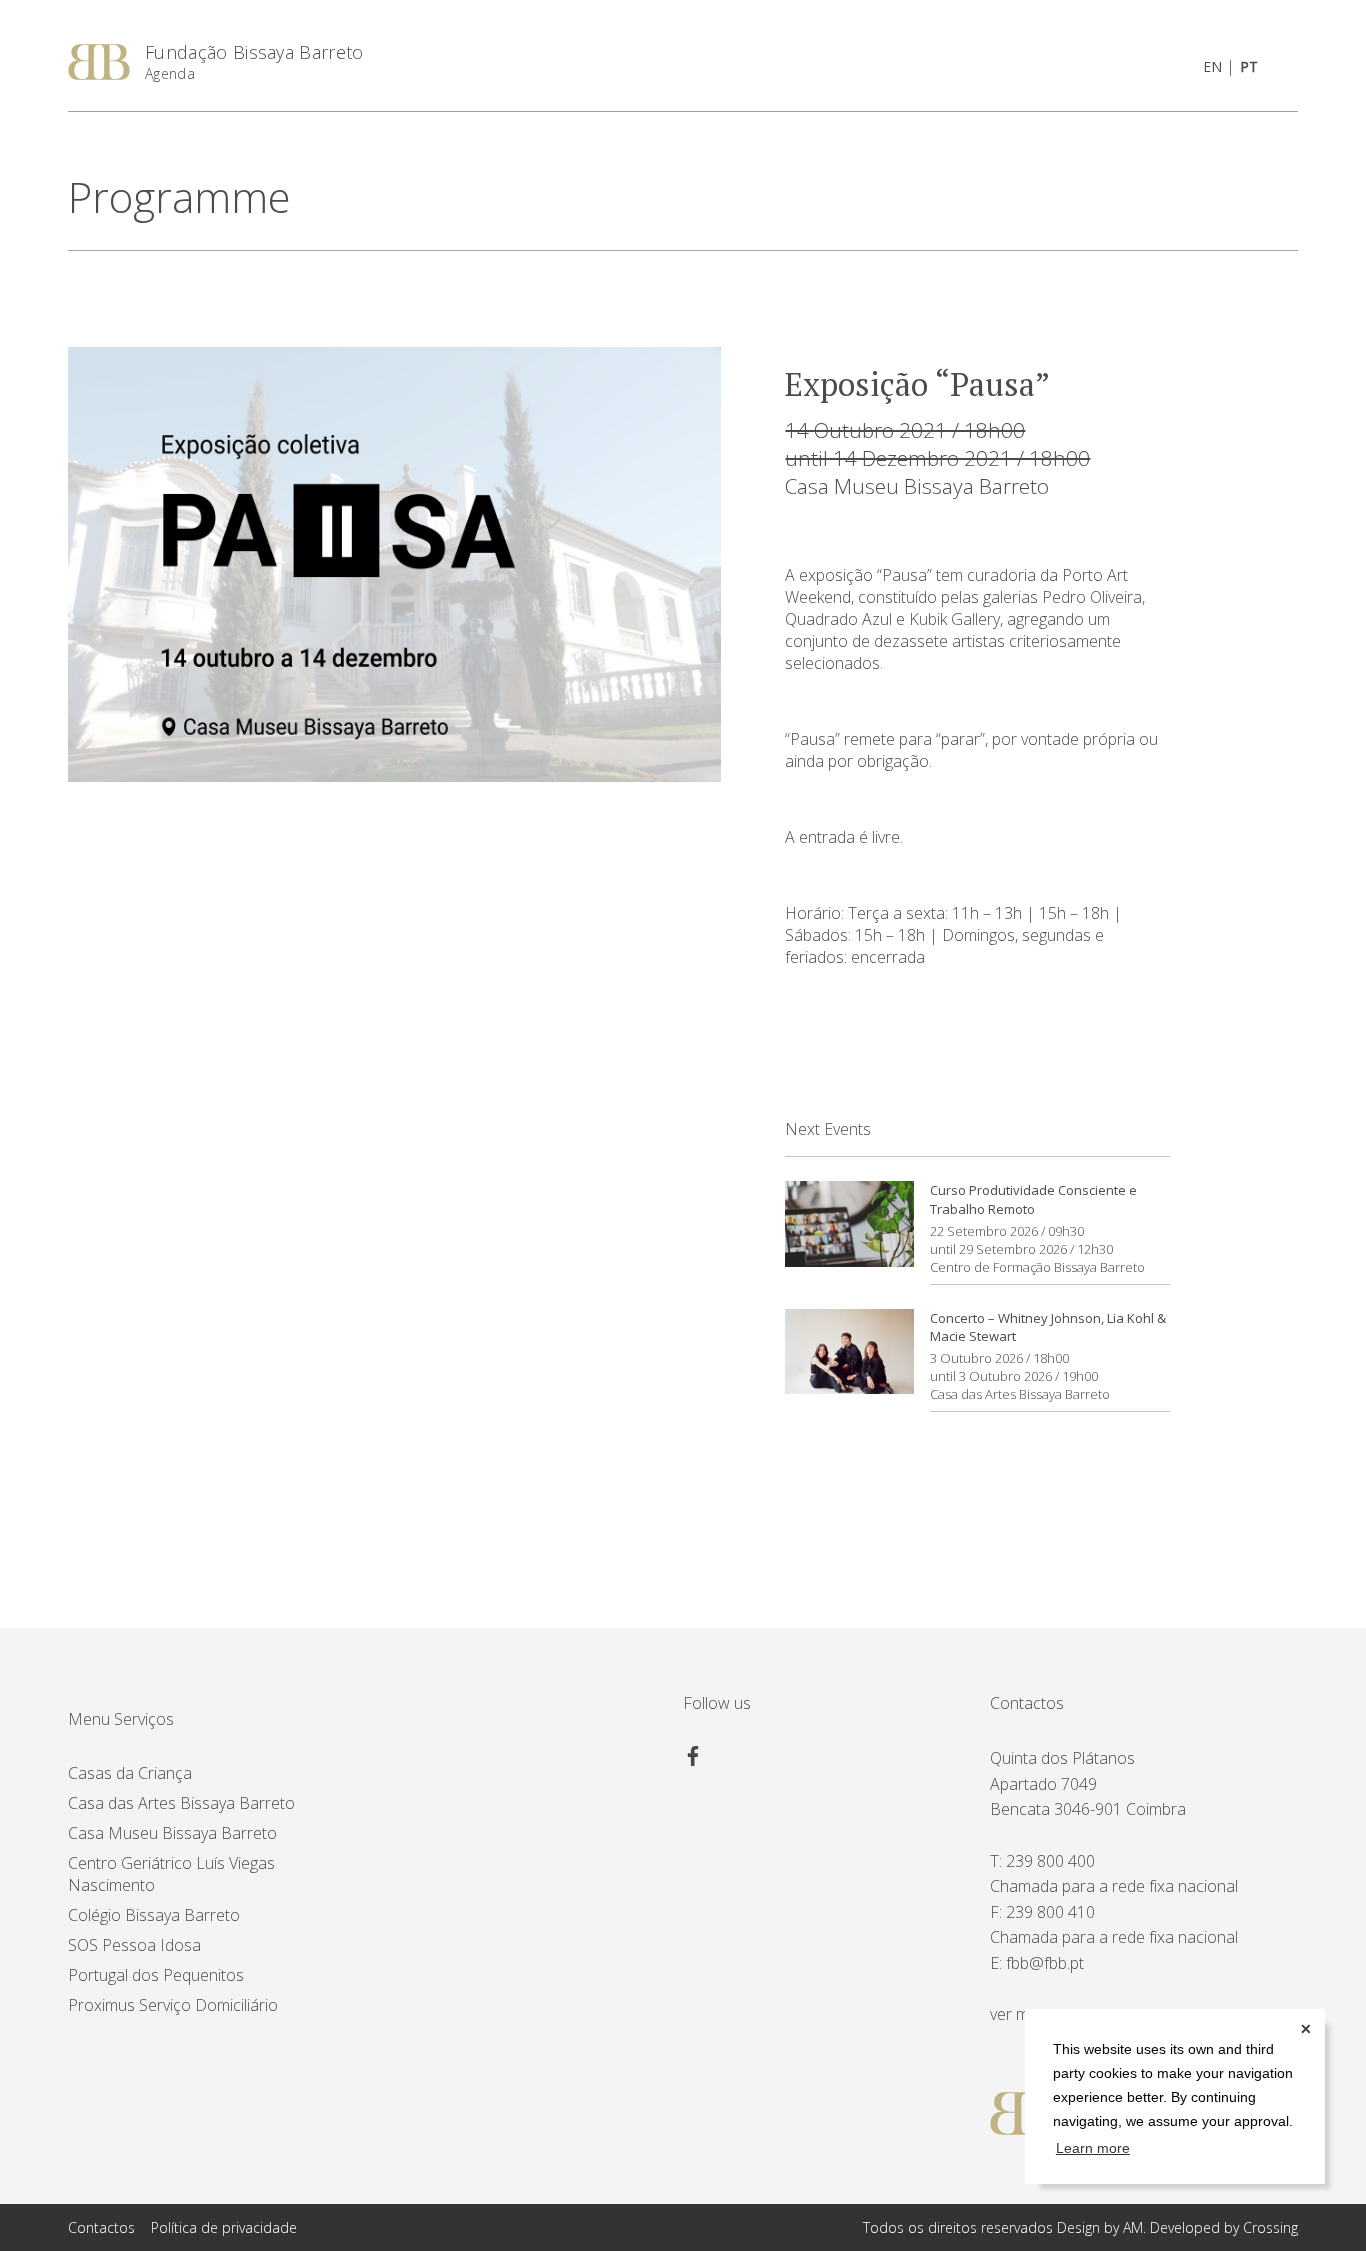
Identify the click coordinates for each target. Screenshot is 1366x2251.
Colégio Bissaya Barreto (154, 1915)
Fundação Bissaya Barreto (254, 52)
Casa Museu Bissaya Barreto (917, 486)
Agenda (170, 73)
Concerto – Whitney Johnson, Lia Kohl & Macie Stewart (1048, 1327)
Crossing (1270, 2227)
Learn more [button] (1093, 2148)
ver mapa (1023, 2014)
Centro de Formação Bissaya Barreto (1037, 1267)
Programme (179, 196)
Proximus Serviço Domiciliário (173, 2005)
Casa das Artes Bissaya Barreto (1020, 1394)
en (1212, 66)
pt (1249, 66)
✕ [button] (1306, 2029)
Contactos (1027, 1703)
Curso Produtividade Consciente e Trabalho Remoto (1033, 1199)
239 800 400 (1050, 1861)
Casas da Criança (130, 1773)
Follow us (717, 1703)
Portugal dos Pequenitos (156, 1975)
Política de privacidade (224, 2227)
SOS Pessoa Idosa (134, 1945)
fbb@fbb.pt (1045, 1963)
